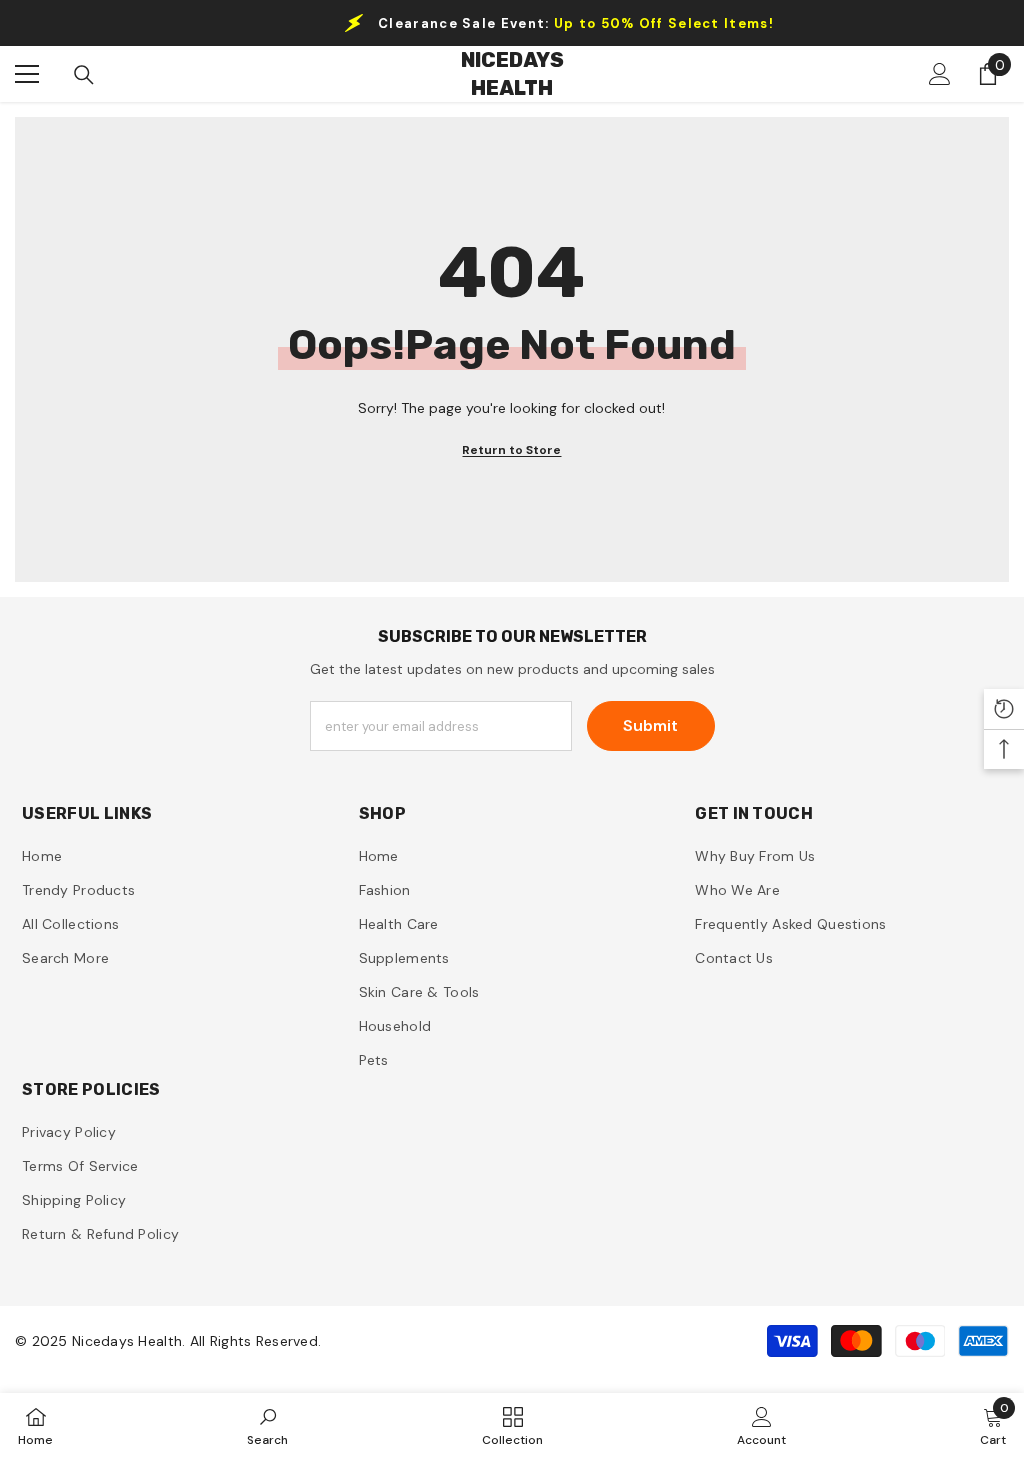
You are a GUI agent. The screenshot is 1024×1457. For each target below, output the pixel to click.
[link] (267, 1425)
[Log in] (940, 74)
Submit (650, 725)
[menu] (27, 74)
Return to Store (511, 450)
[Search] (84, 75)
